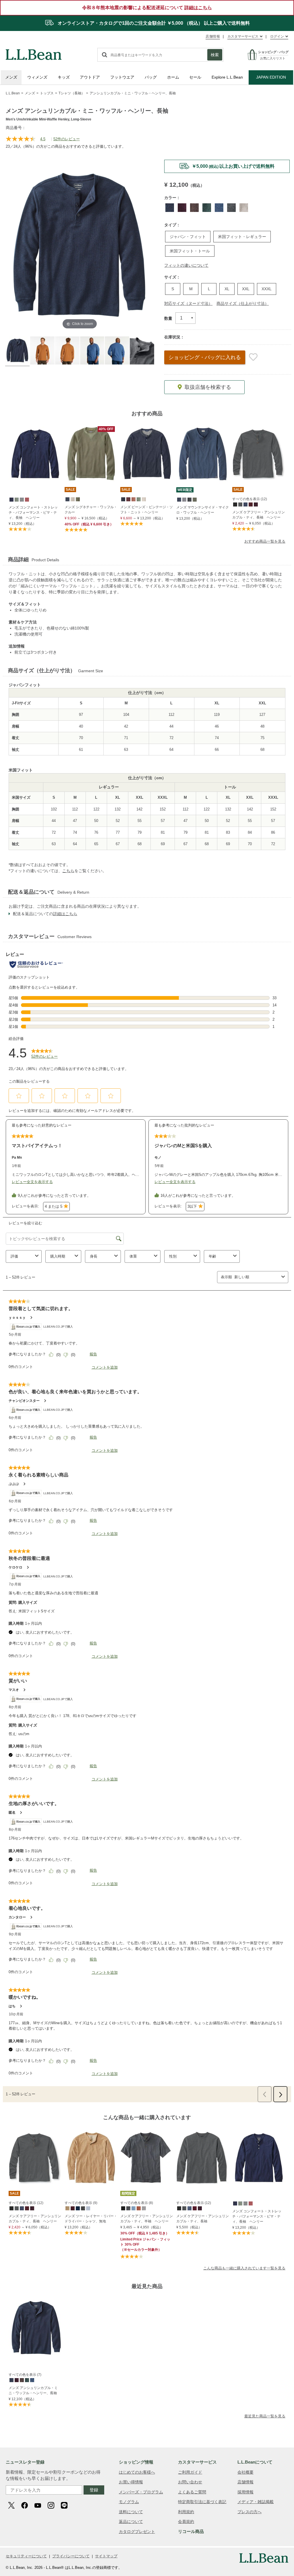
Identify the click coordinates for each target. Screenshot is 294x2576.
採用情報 (245, 2492)
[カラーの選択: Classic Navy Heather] (170, 208)
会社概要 (245, 2472)
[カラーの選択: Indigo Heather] (219, 208)
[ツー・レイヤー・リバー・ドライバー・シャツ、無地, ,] (67, 2208)
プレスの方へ (249, 2512)
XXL (246, 289)
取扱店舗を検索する (208, 387)
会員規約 (186, 2522)
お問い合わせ (190, 2482)
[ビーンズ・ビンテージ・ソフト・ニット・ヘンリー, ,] (123, 499)
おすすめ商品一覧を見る (265, 541)
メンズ (11, 77)
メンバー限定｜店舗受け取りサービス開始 (227, 166)
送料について (131, 2512)
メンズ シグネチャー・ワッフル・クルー (91, 510)
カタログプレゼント (137, 2532)
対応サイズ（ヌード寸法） (188, 303)
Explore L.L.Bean (227, 77)
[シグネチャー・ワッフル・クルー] (91, 454)
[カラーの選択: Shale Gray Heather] (231, 208)
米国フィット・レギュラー (242, 237)
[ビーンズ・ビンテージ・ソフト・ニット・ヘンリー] (147, 454)
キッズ (64, 77)
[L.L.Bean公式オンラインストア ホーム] (34, 52)
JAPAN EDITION (271, 77)
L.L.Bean (13, 93)
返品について (131, 2522)
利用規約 (186, 2512)
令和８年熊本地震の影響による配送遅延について (147, 8)
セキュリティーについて (26, 2556)
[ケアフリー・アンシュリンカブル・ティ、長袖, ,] (179, 2208)
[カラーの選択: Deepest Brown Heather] (194, 208)
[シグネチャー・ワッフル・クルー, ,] (67, 499)
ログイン (277, 36)
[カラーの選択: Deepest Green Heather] (207, 208)
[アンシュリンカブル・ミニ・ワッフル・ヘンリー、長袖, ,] (11, 2380)
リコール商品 (191, 2531)
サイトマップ (106, 2556)
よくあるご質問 (192, 2492)
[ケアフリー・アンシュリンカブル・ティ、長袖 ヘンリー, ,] (235, 504)
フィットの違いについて (186, 265)
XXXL (267, 289)
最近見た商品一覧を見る (265, 2416)
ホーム (173, 77)
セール (195, 77)
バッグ (151, 77)
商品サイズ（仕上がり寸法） (243, 303)
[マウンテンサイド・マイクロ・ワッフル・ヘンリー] (203, 454)
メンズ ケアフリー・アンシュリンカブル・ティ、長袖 (203, 2219)
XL (227, 289)
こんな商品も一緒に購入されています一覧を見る (244, 2268)
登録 (94, 2490)
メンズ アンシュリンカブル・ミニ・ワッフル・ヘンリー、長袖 (33, 2390)
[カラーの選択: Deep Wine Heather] (182, 208)
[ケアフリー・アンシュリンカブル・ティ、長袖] (203, 2158)
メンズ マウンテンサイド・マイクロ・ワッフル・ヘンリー (203, 510)
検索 (215, 55)
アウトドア (90, 77)
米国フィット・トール (190, 251)
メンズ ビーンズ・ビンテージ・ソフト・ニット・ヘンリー (147, 510)
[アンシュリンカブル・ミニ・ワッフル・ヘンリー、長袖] (36, 2328)
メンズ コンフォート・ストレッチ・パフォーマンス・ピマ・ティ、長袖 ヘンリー (33, 513)
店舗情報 (213, 36)
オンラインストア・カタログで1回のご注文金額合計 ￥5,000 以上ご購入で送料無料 (153, 23)
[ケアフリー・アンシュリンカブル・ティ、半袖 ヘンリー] (147, 2158)
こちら (68, 871)
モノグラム (129, 2502)
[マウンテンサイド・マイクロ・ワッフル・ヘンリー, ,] (179, 499)
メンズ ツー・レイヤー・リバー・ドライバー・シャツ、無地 (91, 2219)
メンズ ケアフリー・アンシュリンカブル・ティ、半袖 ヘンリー (147, 2219)
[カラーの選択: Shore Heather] (244, 208)
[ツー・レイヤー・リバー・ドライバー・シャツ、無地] (91, 2158)
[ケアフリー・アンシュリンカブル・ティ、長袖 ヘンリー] (259, 454)
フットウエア (122, 77)
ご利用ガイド (190, 2472)
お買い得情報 (131, 2482)
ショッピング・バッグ (205, 357)
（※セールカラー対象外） (145, 2244)
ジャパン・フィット (188, 237)
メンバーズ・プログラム (141, 2492)
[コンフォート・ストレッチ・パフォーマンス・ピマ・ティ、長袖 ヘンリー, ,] (11, 499)
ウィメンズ (37, 77)
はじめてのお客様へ (137, 2472)
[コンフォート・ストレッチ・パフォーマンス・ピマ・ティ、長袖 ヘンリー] (35, 454)
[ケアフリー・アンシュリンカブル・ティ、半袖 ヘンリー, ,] (123, 2208)
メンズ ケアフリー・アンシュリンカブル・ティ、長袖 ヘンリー (259, 515)
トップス (47, 93)
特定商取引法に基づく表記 (202, 2502)
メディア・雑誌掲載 (256, 2502)
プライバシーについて (71, 2556)
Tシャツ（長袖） (72, 93)
